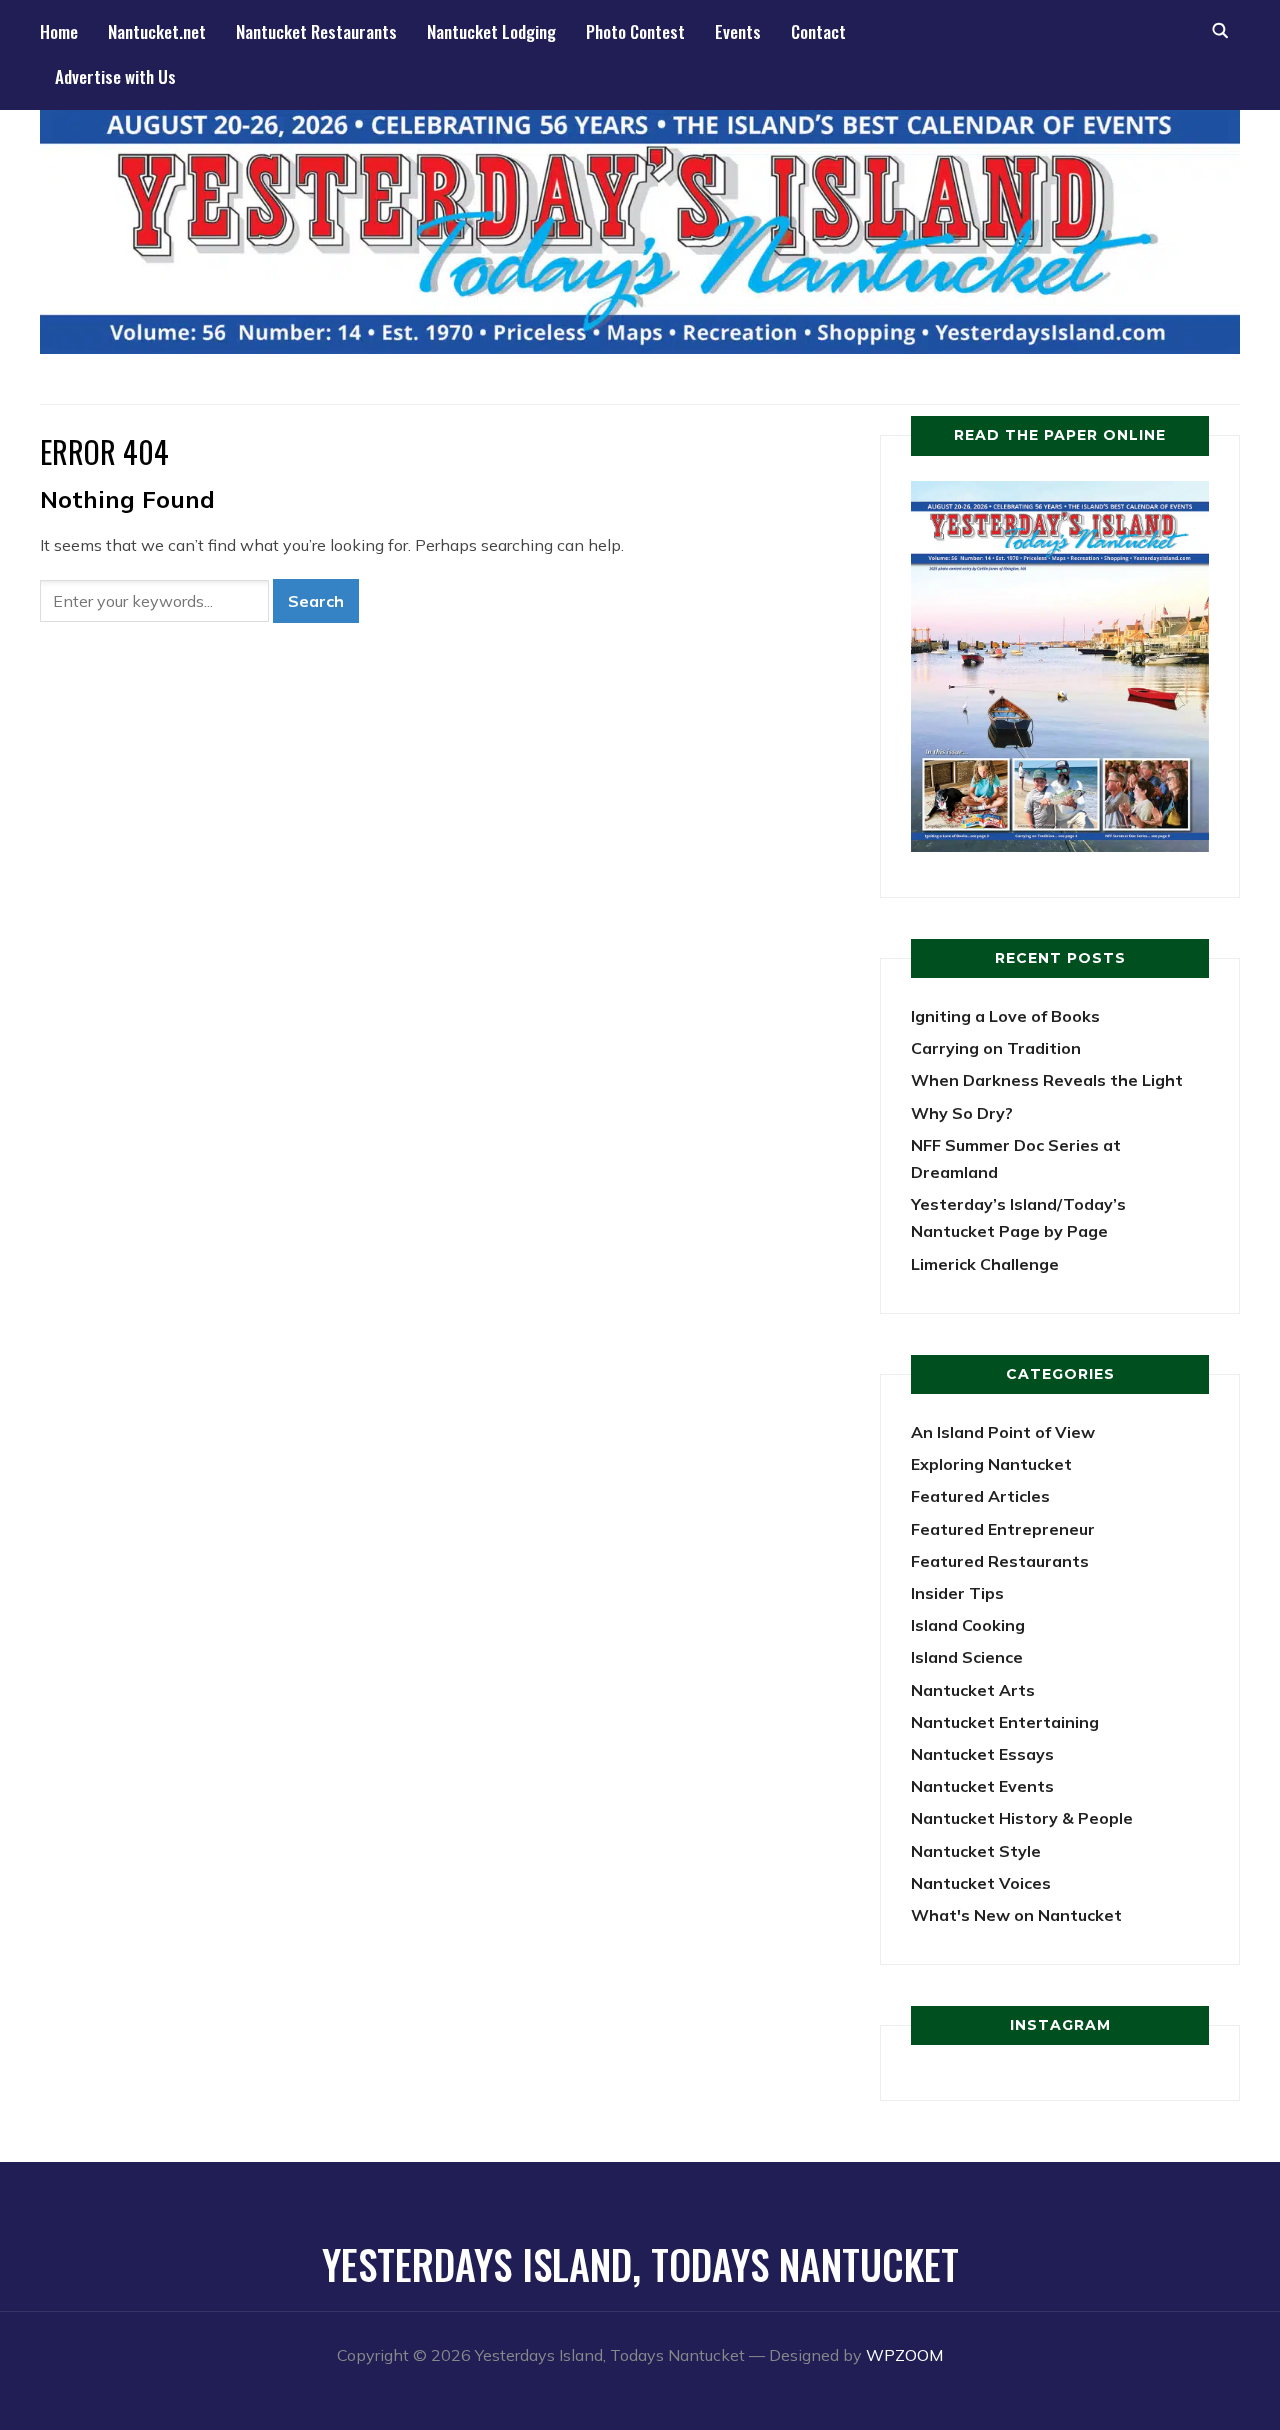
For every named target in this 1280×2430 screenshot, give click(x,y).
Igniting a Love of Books (1005, 1016)
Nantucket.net (157, 31)
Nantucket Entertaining (1005, 1722)
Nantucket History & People (1022, 1818)
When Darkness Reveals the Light (1047, 1080)
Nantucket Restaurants (316, 31)
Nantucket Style (976, 1851)
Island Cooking (968, 1625)
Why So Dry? (962, 1113)
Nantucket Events (982, 1786)
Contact (818, 31)
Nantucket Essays (982, 1754)
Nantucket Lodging (491, 31)
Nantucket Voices (981, 1883)
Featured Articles (980, 1496)
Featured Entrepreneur (1003, 1529)
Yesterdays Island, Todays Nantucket (640, 2264)
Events (738, 31)
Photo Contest (635, 31)
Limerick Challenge (985, 1264)
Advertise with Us (115, 76)
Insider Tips (957, 1593)
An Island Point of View (1003, 1432)
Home (59, 31)
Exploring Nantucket (991, 1464)
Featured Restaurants (1000, 1561)
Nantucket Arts (973, 1690)
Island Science (967, 1657)
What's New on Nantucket (1016, 1915)
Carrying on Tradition (996, 1048)
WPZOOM (904, 2355)
